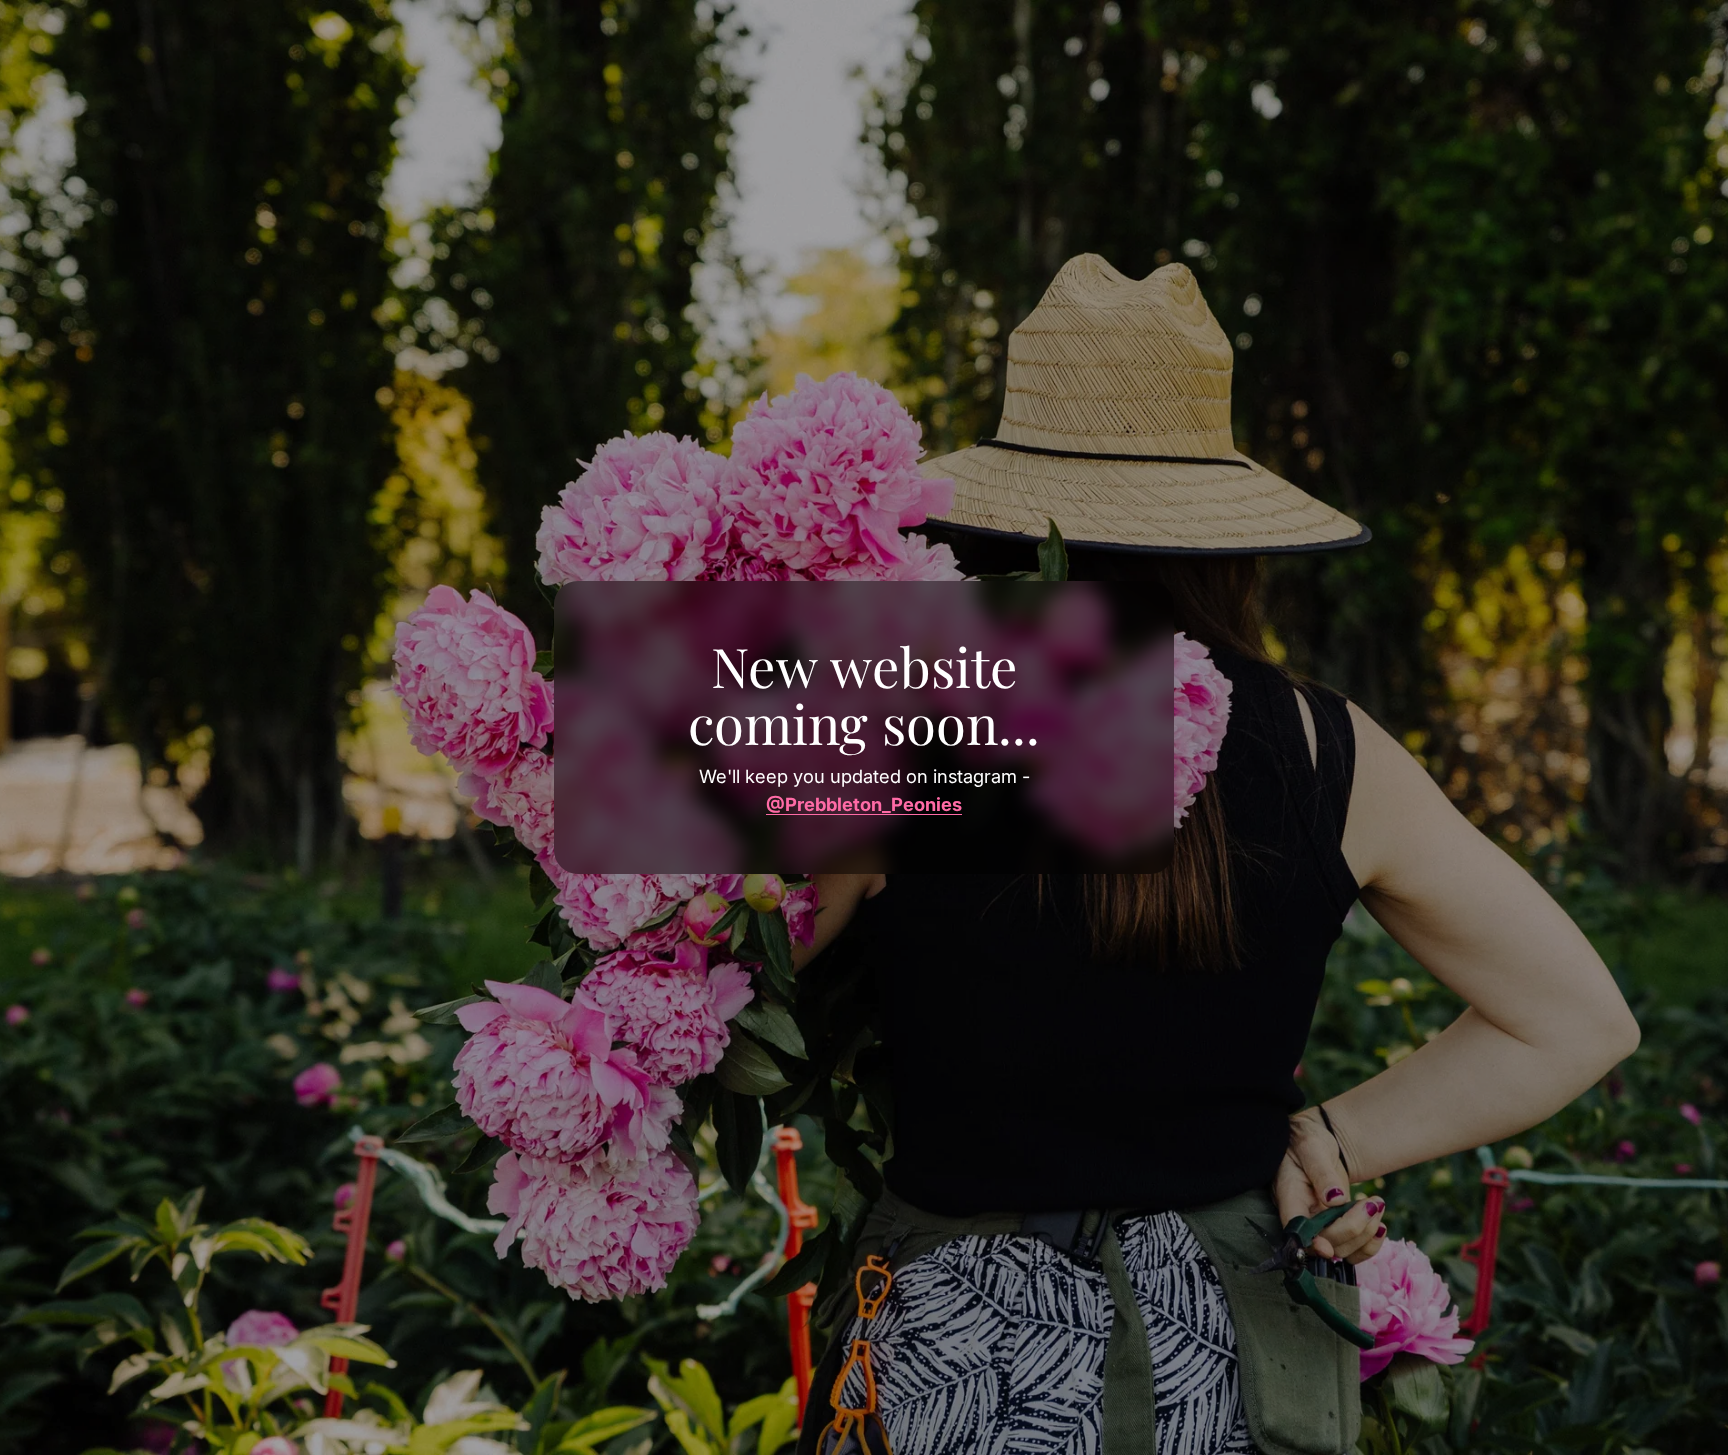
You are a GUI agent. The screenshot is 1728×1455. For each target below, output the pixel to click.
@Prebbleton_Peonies (864, 804)
